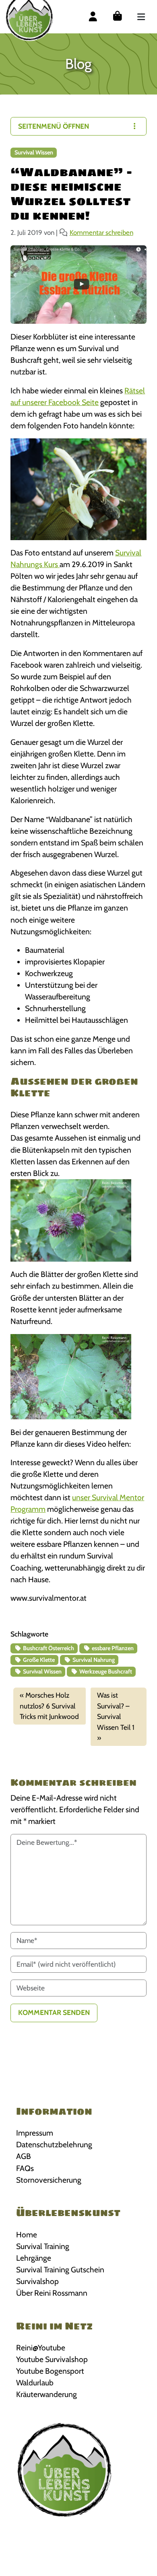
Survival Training (43, 2246)
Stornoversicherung (49, 2180)
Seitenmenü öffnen (54, 126)
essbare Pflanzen (112, 1648)
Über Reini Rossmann (52, 2293)
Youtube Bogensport (50, 2371)
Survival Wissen (34, 152)
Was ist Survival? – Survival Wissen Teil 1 (116, 1711)
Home (27, 2235)
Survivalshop (37, 2281)
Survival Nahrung (93, 1660)
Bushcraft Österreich (48, 1648)
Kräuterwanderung (46, 2394)
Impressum (35, 2133)
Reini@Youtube (41, 2348)
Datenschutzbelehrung (54, 2144)
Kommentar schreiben (101, 232)
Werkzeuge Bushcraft (105, 1671)
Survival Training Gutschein (60, 2270)
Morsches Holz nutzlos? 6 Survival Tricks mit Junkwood (49, 1706)
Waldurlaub (35, 2383)
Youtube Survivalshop (52, 2359)
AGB (24, 2156)
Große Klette (38, 1660)
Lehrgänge (34, 2258)
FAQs (25, 2168)
